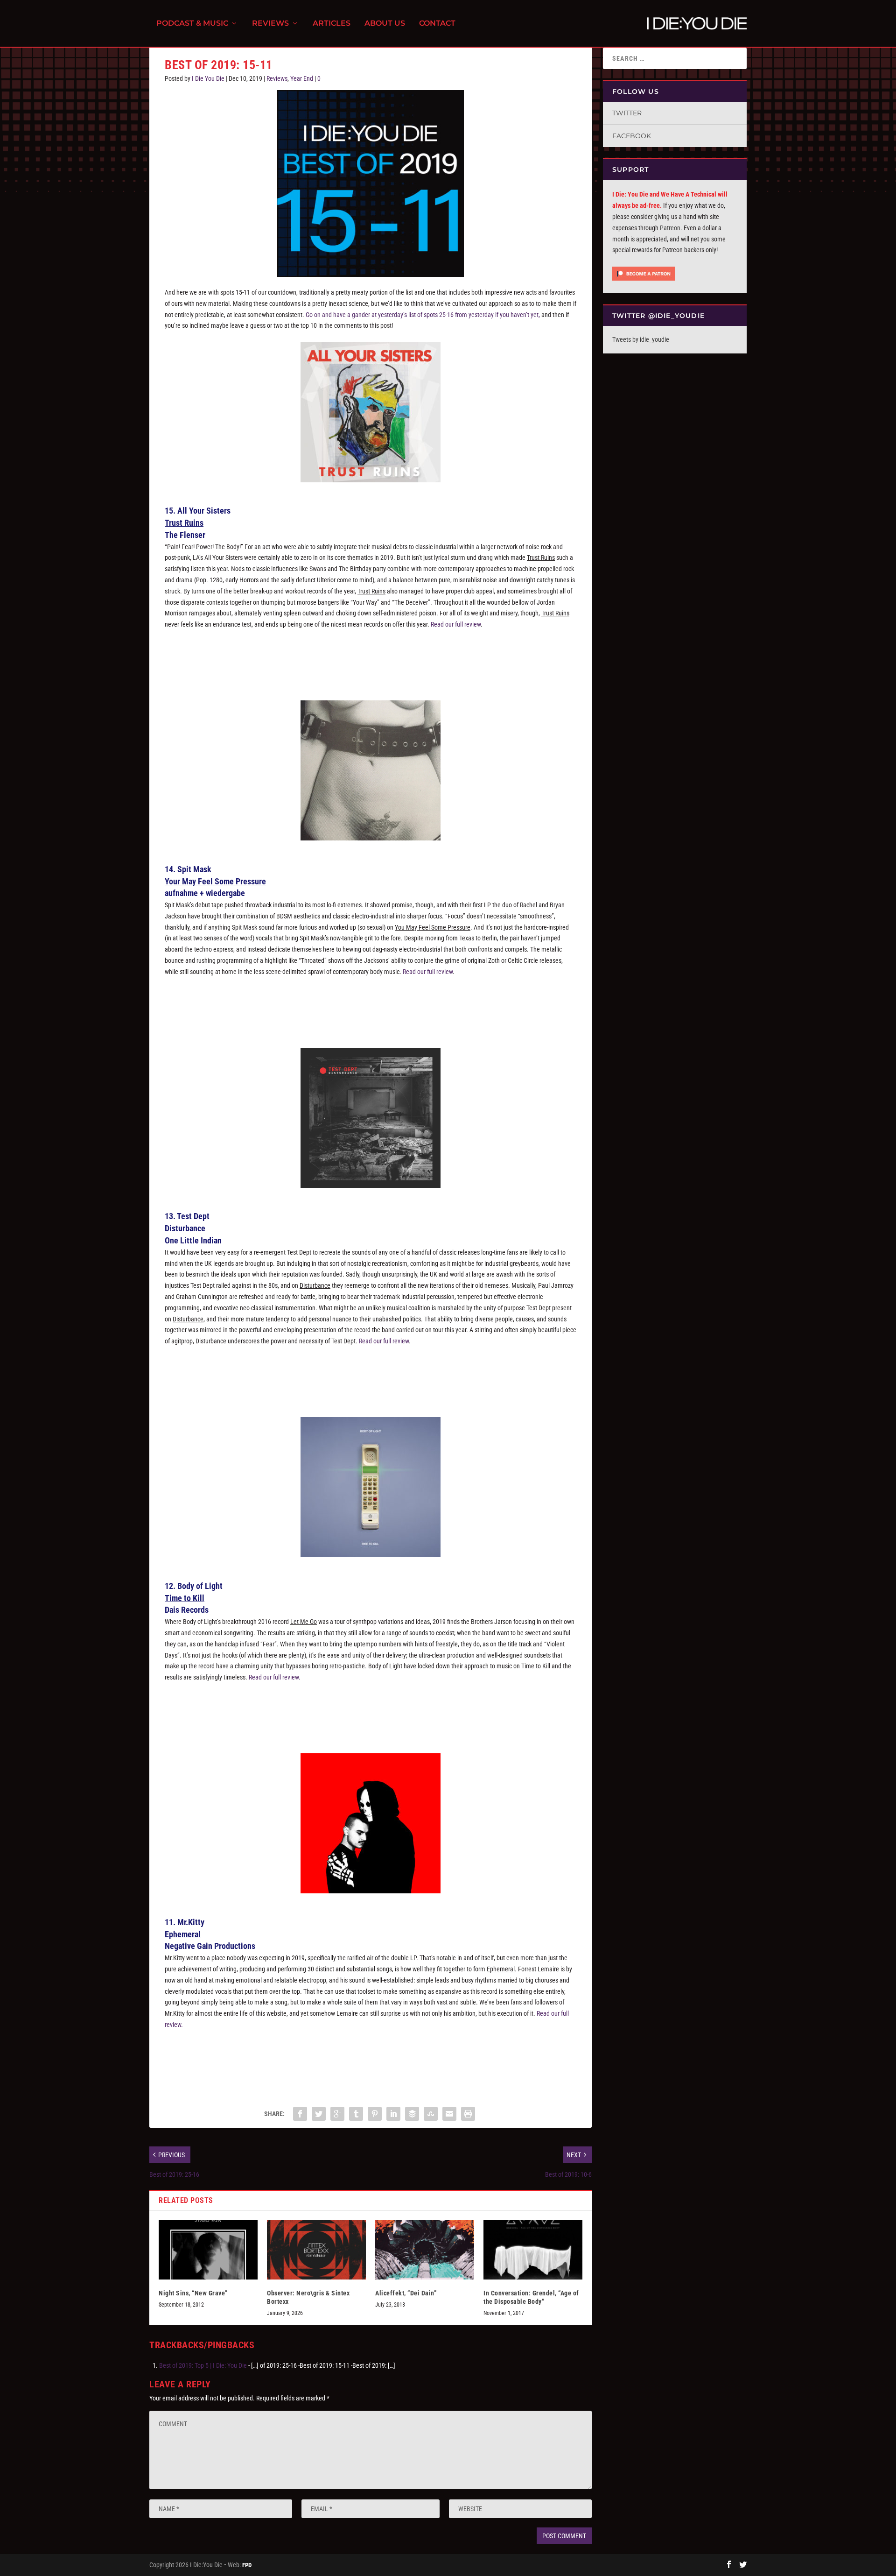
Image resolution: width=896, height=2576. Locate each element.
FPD (247, 2565)
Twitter (627, 113)
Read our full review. (275, 1677)
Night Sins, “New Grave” (193, 2293)
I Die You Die (208, 78)
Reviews (270, 24)
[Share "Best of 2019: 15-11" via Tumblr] (356, 2114)
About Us (385, 24)
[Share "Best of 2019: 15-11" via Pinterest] (375, 2114)
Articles (332, 24)
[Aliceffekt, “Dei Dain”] (425, 2250)
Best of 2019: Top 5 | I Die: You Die (203, 2365)
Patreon (670, 228)
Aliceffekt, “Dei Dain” (406, 2293)
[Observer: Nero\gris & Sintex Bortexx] (316, 2250)
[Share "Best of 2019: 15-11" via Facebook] (300, 2114)
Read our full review (456, 624)
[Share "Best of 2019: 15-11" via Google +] (337, 2114)
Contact (437, 24)
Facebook (632, 136)
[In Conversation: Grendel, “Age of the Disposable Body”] (533, 2250)
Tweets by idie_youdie (641, 339)
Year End (302, 78)
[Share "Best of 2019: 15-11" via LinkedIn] (393, 2114)
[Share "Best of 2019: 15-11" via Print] (468, 2114)
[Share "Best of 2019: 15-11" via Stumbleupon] (431, 2114)
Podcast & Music (192, 24)
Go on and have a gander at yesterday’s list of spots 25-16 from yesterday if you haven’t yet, (423, 315)
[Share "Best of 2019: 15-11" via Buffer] (412, 2114)
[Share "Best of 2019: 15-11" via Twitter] (319, 2114)
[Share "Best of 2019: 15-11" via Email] (449, 2114)
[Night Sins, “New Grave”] (208, 2250)
